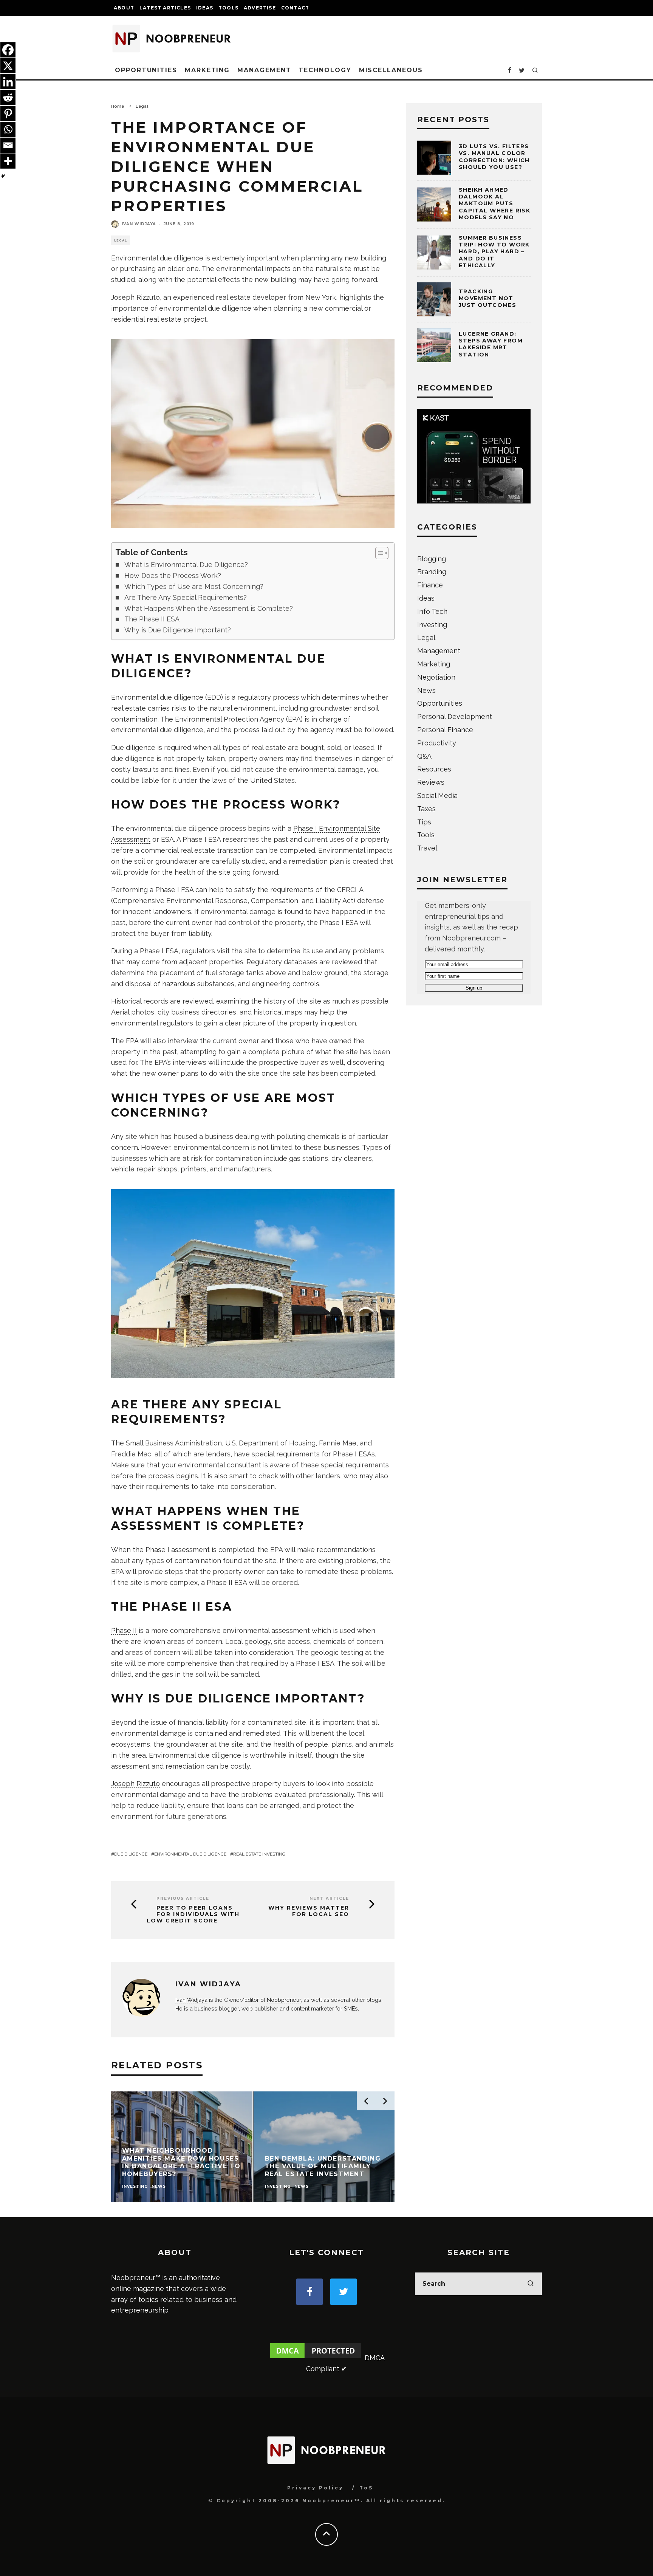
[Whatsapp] (8, 129)
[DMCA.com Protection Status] (316, 2358)
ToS (366, 2488)
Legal (121, 240)
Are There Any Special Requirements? (186, 597)
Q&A (424, 756)
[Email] (8, 145)
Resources (434, 769)
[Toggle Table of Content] (378, 553)
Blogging (432, 559)
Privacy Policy (315, 2488)
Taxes (426, 809)
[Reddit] (8, 98)
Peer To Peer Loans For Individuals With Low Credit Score (193, 1914)
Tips (424, 822)
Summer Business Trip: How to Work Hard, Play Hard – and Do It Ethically (494, 252)
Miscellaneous (391, 70)
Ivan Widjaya (139, 224)
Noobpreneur (284, 2000)
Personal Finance (445, 730)
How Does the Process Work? (173, 575)
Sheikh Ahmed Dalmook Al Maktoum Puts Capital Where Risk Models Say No (494, 204)
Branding (432, 572)
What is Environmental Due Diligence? (186, 565)
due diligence (131, 1854)
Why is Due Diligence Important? (178, 630)
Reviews (431, 782)
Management (264, 70)
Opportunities (146, 70)
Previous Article (183, 1898)
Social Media (437, 795)
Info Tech (432, 611)
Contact (295, 8)
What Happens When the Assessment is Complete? (209, 608)
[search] (531, 2284)
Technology (325, 70)
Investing (432, 625)
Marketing (207, 70)
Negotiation (436, 677)
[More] (8, 161)
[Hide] (3, 176)
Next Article (329, 1898)
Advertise (260, 8)
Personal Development (455, 716)
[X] (8, 66)
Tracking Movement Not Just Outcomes (487, 298)
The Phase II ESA (152, 619)
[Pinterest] (8, 113)
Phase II (124, 1630)
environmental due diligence (190, 1854)
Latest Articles (165, 8)
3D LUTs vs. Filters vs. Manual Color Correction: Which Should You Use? (494, 157)
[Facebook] (8, 50)
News (426, 690)
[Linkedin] (8, 82)
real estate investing (259, 1854)
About (124, 8)
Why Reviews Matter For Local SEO (309, 1911)
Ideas (205, 8)
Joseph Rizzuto (135, 1784)
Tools (228, 8)
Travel (427, 848)
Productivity (437, 743)
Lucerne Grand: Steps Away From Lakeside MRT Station (491, 344)
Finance (430, 585)
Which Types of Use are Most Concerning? (194, 586)
